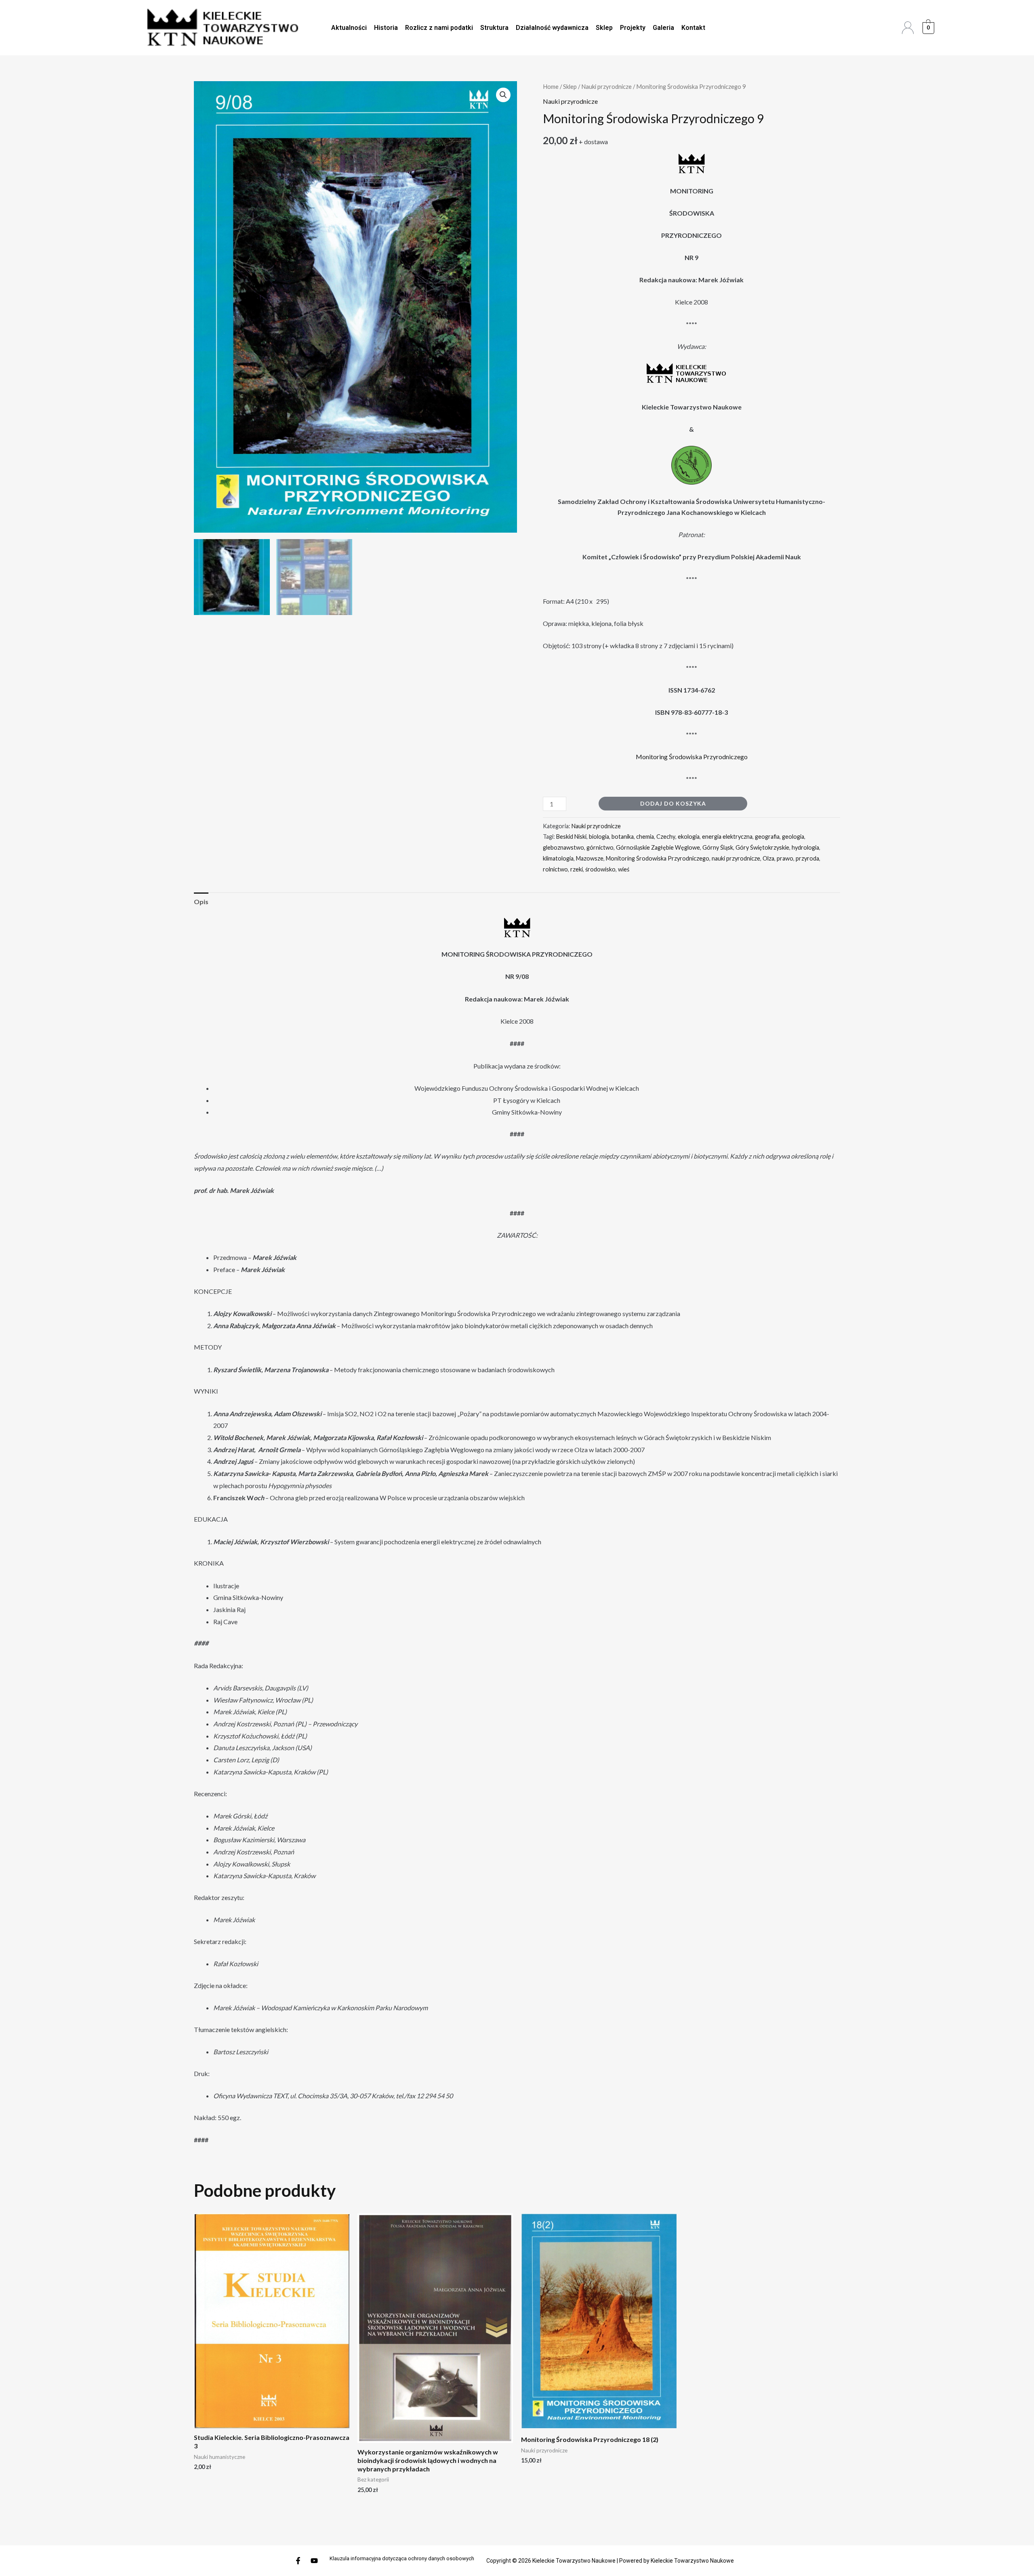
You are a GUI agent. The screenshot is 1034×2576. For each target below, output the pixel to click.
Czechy (666, 837)
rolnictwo (555, 869)
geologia (793, 837)
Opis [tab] (201, 902)
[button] (503, 95)
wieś (624, 869)
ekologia (689, 837)
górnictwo (600, 847)
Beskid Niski (571, 837)
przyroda (807, 858)
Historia (386, 28)
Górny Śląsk (718, 847)
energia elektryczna (727, 837)
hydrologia (805, 847)
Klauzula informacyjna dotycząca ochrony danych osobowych (402, 2558)
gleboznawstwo (563, 847)
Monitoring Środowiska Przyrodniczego (692, 757)
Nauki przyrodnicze (606, 86)
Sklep (604, 28)
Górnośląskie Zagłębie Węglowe (658, 847)
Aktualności (349, 28)
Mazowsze (590, 858)
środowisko (600, 869)
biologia (599, 837)
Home (551, 86)
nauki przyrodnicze (736, 858)
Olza (768, 858)
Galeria (663, 28)
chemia (645, 837)
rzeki (577, 869)
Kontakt (693, 28)
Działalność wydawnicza (552, 28)
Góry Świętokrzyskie (762, 847)
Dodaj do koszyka (673, 803)
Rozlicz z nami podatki (439, 28)
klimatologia (558, 858)
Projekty (633, 28)
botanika (623, 837)
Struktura (494, 28)
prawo (785, 858)
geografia (767, 837)
